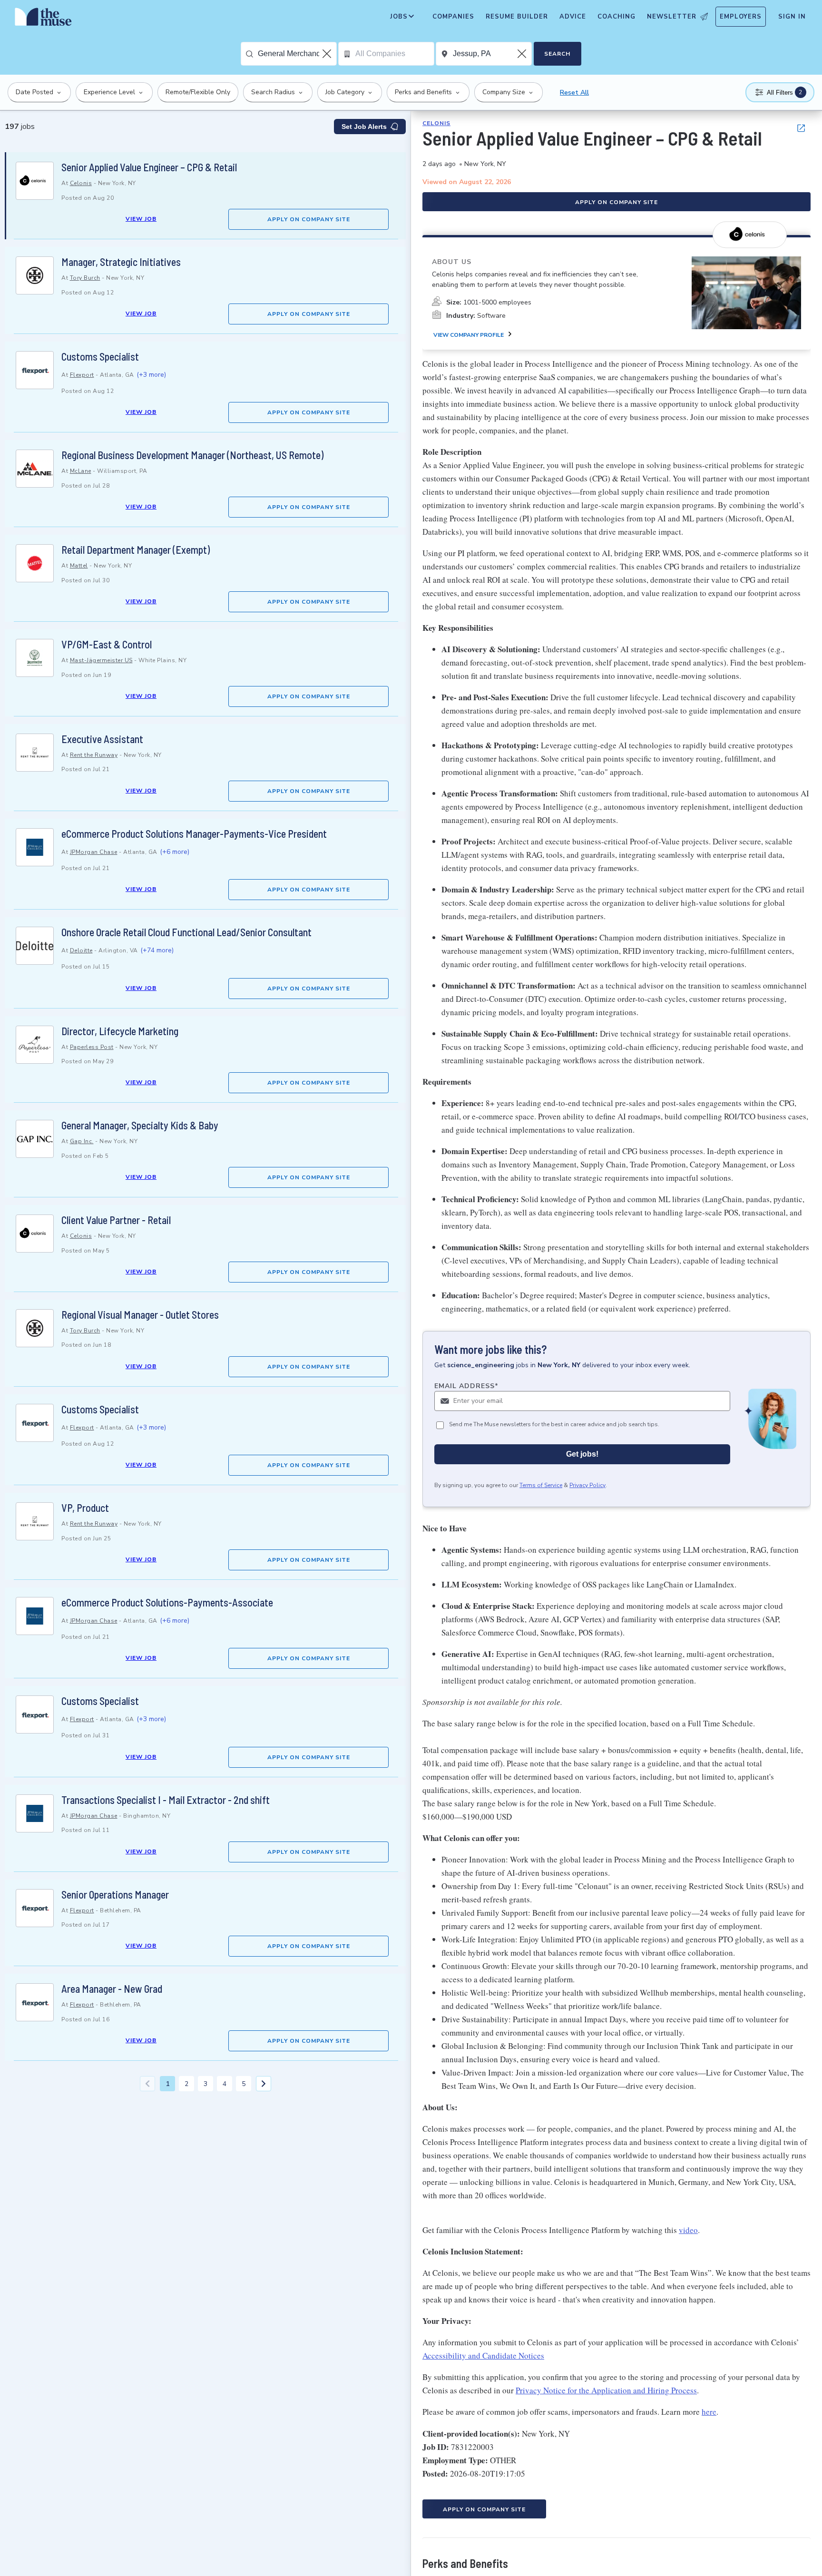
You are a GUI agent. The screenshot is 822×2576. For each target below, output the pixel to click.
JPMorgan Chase (94, 852)
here (709, 2412)
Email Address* (466, 1386)
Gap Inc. (82, 1141)
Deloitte (81, 950)
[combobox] (297, 54)
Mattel (79, 566)
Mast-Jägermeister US (101, 660)
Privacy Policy (587, 1485)
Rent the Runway (94, 755)
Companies (453, 17)
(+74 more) (157, 950)
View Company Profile (469, 334)
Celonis (81, 183)
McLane (81, 471)
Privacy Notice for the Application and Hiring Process (606, 2390)
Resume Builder (517, 17)
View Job (141, 219)
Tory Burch (85, 278)
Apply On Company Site (309, 219)
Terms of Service (541, 1485)
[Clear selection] (328, 54)
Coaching (616, 17)
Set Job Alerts (364, 127)
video (688, 2230)
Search (557, 54)
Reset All (574, 93)
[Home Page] (43, 19)
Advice (573, 17)
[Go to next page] (264, 2084)
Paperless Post (92, 1047)
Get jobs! (582, 1454)
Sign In (792, 17)
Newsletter (672, 17)
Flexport (82, 375)
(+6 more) (175, 852)
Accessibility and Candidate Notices (483, 2356)
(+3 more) (151, 375)
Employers (741, 17)
